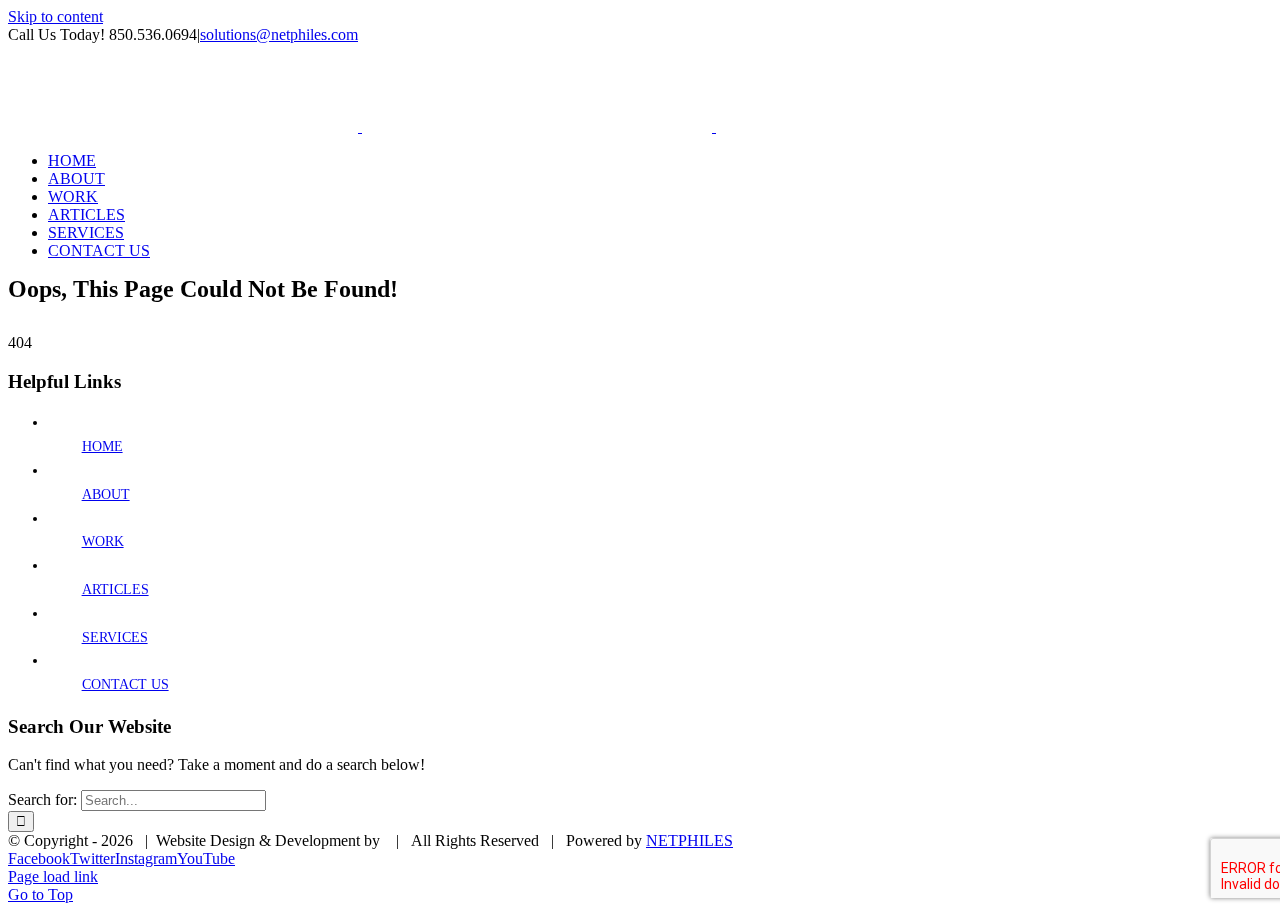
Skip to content (55, 16)
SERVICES (115, 637)
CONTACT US (125, 684)
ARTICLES (115, 589)
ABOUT (106, 494)
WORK (103, 541)
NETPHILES (689, 840)
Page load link (53, 876)
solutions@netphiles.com (279, 34)
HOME (102, 446)
